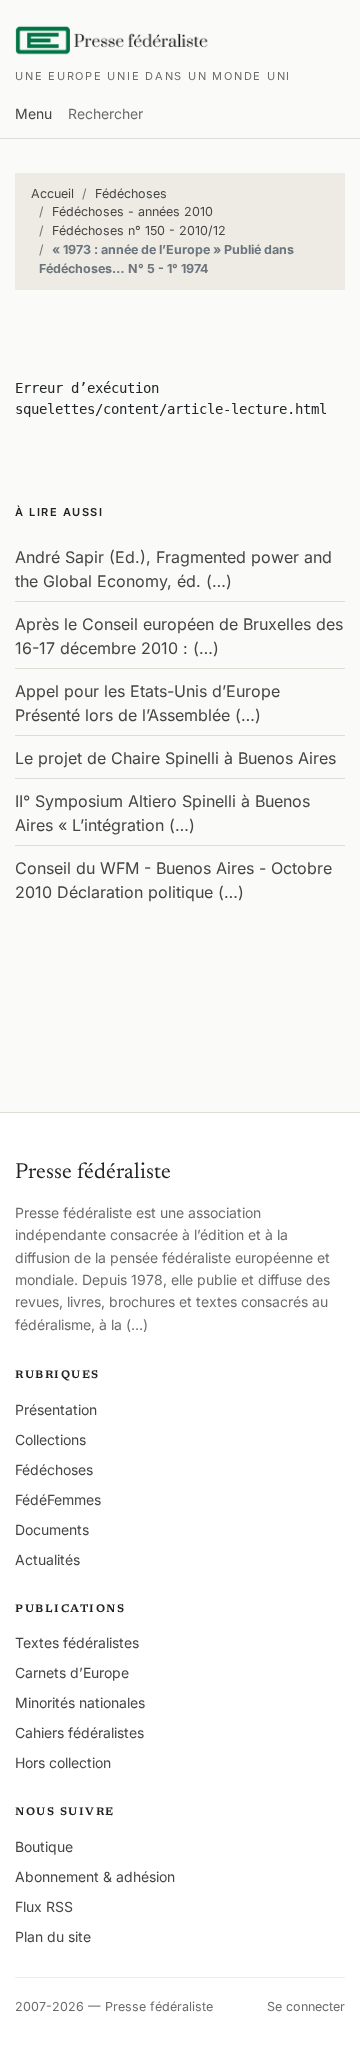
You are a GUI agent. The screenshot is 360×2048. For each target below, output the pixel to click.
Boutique (44, 1846)
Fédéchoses (131, 193)
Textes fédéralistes (77, 1642)
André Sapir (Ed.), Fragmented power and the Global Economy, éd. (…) (173, 569)
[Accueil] (113, 40)
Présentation (56, 1409)
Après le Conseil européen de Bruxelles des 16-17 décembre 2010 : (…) (179, 636)
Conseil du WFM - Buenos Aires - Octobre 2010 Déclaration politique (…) (173, 880)
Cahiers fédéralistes (79, 1732)
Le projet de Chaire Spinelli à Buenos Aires (175, 758)
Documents (52, 1529)
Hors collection (63, 1762)
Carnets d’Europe (72, 1672)
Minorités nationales (80, 1702)
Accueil (52, 193)
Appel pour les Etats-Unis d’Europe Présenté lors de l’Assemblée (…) (147, 703)
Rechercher (105, 113)
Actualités (47, 1559)
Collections (50, 1439)
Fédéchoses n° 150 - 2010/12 (139, 230)
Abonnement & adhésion (95, 1876)
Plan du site (53, 1936)
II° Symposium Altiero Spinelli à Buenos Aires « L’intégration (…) (162, 813)
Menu (33, 113)
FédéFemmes (58, 1499)
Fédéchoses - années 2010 (132, 211)
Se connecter (306, 2006)
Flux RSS (44, 1906)
